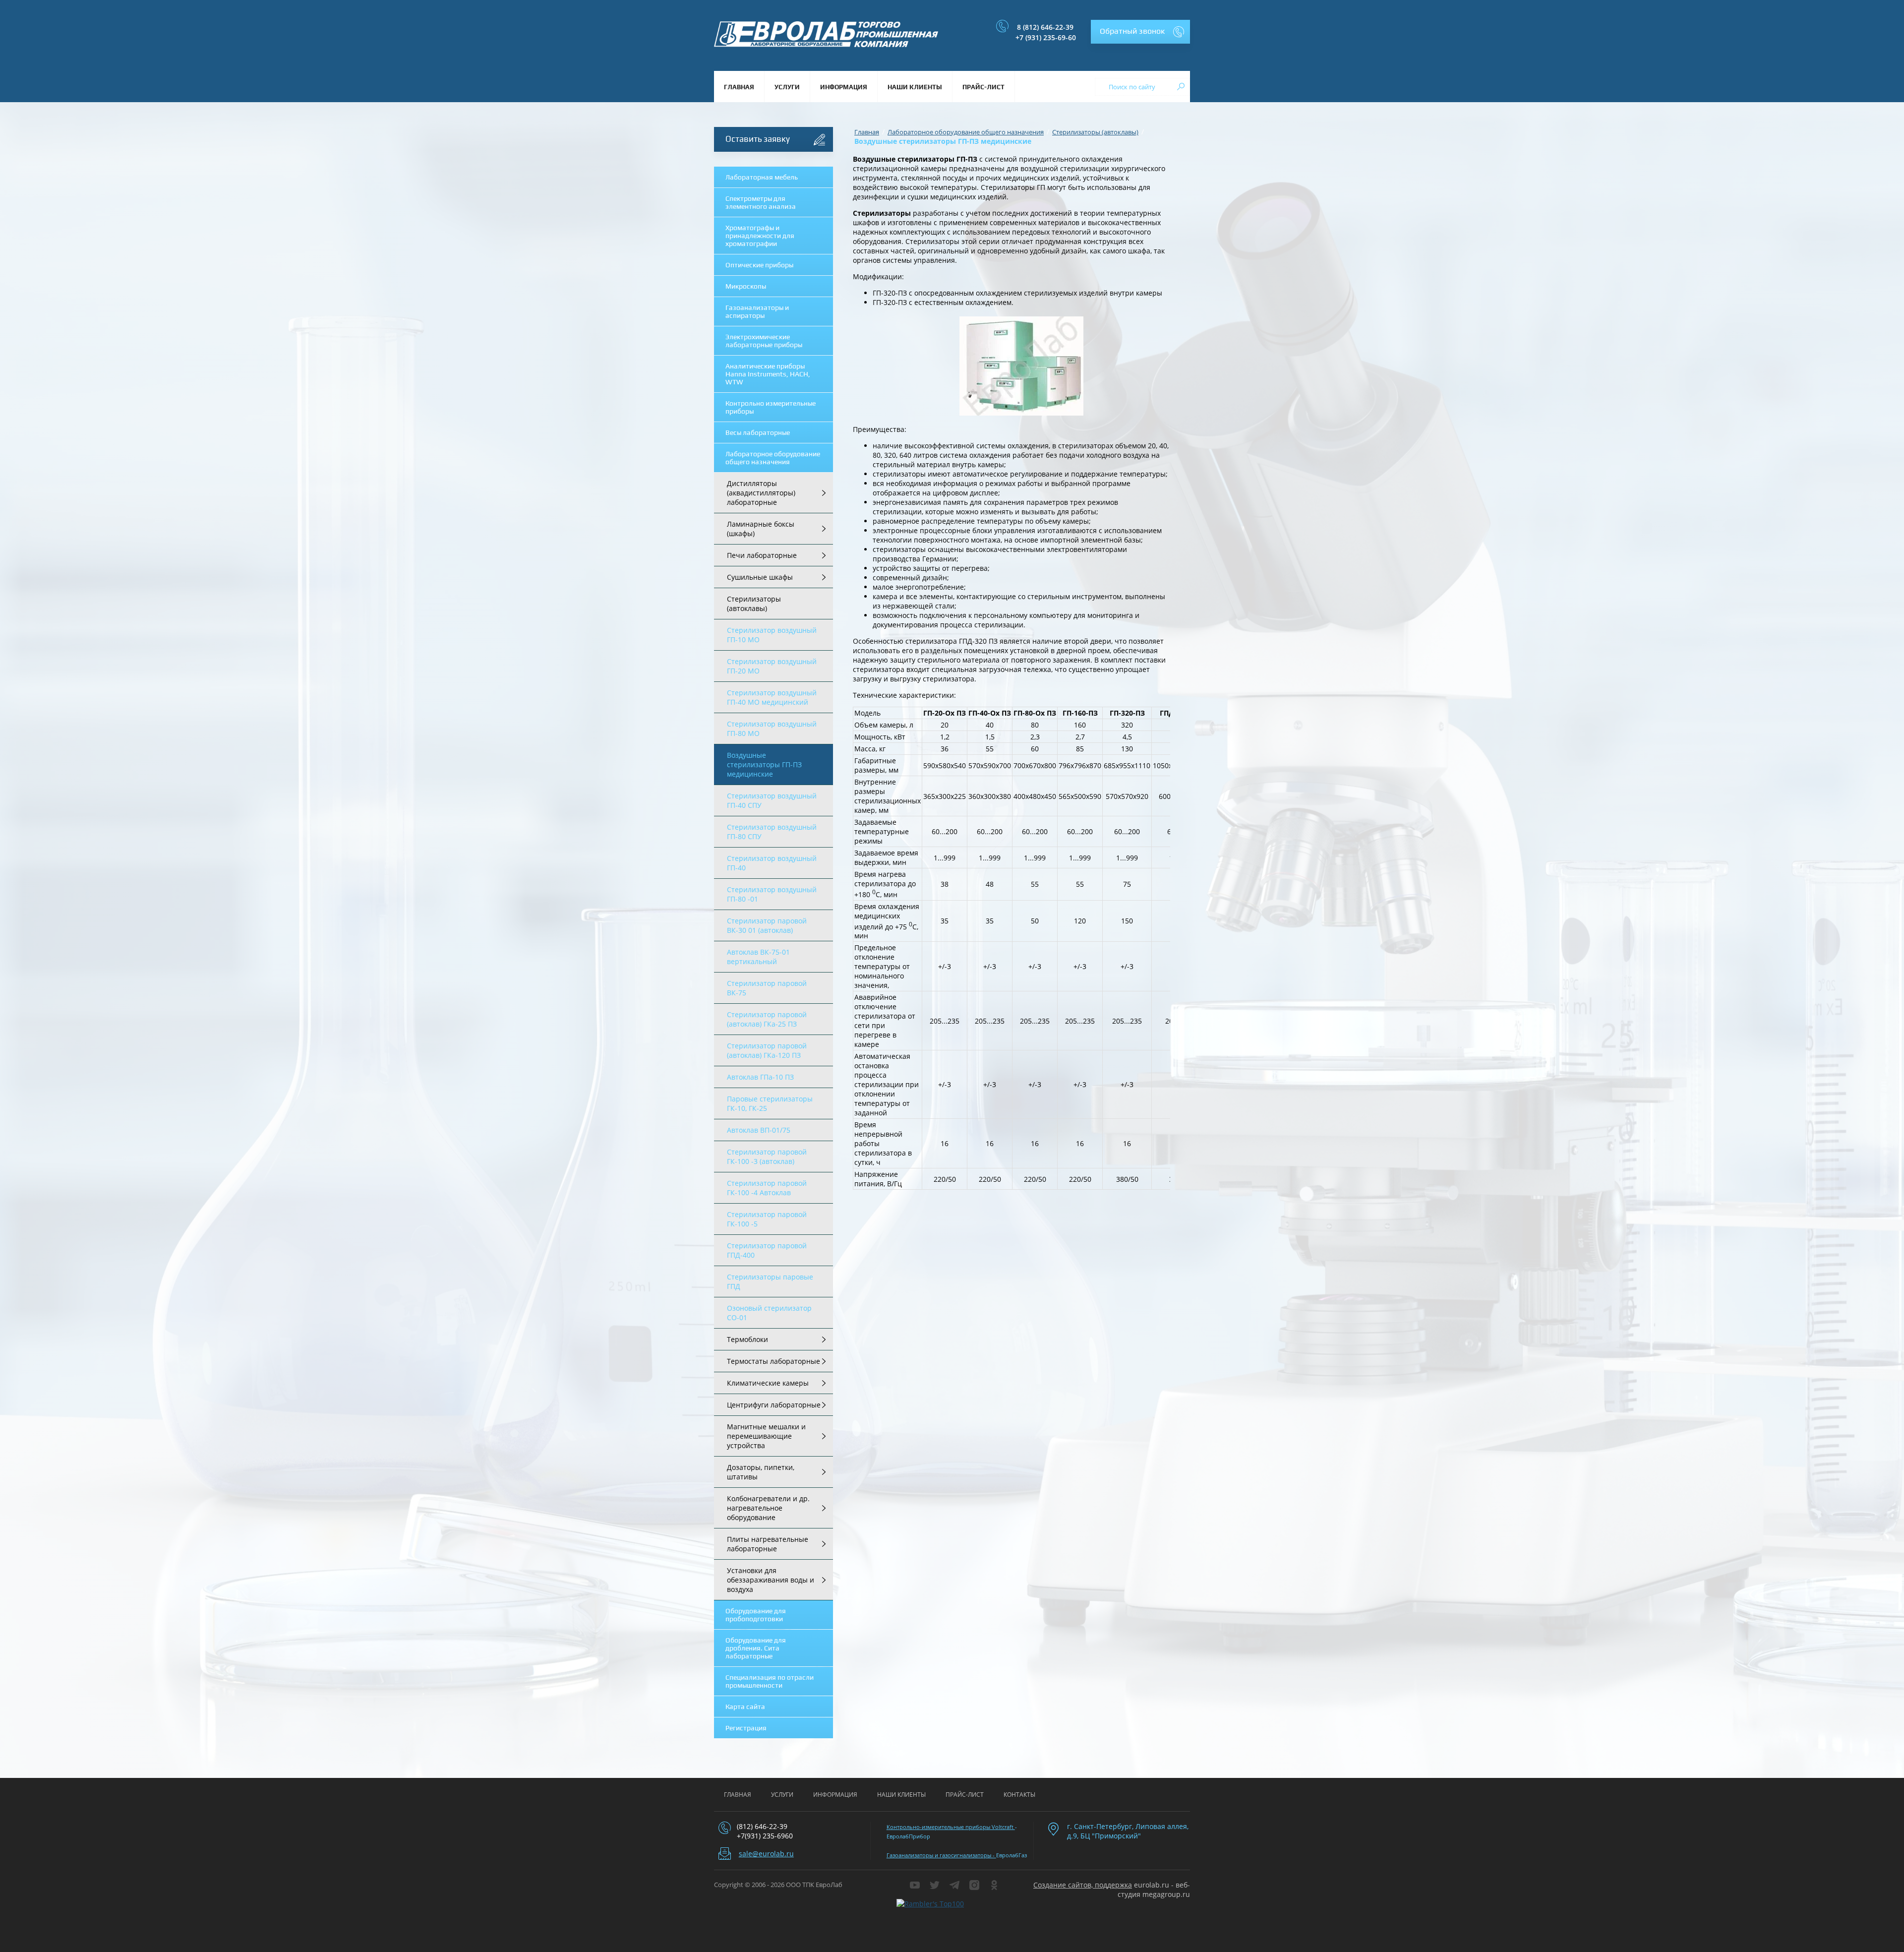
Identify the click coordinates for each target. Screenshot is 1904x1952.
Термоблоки (747, 1339)
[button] (1140, 32)
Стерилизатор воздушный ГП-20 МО (772, 666)
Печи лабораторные (762, 555)
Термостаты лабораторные (773, 1361)
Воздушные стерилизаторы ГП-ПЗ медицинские (764, 764)
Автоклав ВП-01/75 (759, 1130)
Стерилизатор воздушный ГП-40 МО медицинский (772, 697)
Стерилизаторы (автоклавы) (754, 604)
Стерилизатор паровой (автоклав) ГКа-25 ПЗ (767, 1019)
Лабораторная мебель (762, 177)
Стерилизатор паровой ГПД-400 (767, 1250)
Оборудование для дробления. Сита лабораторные (756, 1648)
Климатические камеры (768, 1383)
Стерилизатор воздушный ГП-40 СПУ (772, 800)
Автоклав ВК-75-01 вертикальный (758, 957)
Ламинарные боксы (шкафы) (761, 529)
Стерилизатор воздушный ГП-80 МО (772, 729)
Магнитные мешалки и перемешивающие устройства (766, 1436)
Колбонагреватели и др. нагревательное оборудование (768, 1508)
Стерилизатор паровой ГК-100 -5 (767, 1219)
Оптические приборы (759, 265)
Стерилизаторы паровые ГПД (770, 1281)
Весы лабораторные (758, 432)
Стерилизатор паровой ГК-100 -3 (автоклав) (767, 1157)
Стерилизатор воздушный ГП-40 (772, 863)
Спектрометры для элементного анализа (761, 202)
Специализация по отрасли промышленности (770, 1681)
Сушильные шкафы (760, 577)
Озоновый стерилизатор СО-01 (769, 1313)
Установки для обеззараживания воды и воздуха (771, 1580)
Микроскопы (746, 286)
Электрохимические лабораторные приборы (764, 341)
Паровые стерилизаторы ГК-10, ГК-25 (770, 1103)
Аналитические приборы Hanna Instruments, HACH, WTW (768, 374)
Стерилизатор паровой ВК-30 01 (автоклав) (767, 925)
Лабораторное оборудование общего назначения (773, 458)
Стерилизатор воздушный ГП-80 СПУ (772, 832)
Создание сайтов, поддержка (1083, 1885)
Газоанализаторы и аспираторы (757, 311)
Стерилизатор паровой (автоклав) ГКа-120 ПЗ (767, 1050)
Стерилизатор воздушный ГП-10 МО (772, 635)
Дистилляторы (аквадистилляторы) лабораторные (761, 493)
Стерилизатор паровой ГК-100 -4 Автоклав (767, 1188)
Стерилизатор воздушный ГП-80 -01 (772, 894)
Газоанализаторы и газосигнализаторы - (941, 1855)
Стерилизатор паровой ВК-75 (767, 988)
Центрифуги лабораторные (774, 1405)
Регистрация (746, 1728)
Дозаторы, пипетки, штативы (761, 1472)
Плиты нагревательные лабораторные (768, 1544)
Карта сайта (745, 1707)
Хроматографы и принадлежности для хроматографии (760, 236)
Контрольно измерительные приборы (771, 407)
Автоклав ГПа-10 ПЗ (760, 1077)
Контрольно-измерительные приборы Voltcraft (951, 1827)
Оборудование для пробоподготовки (756, 1615)
